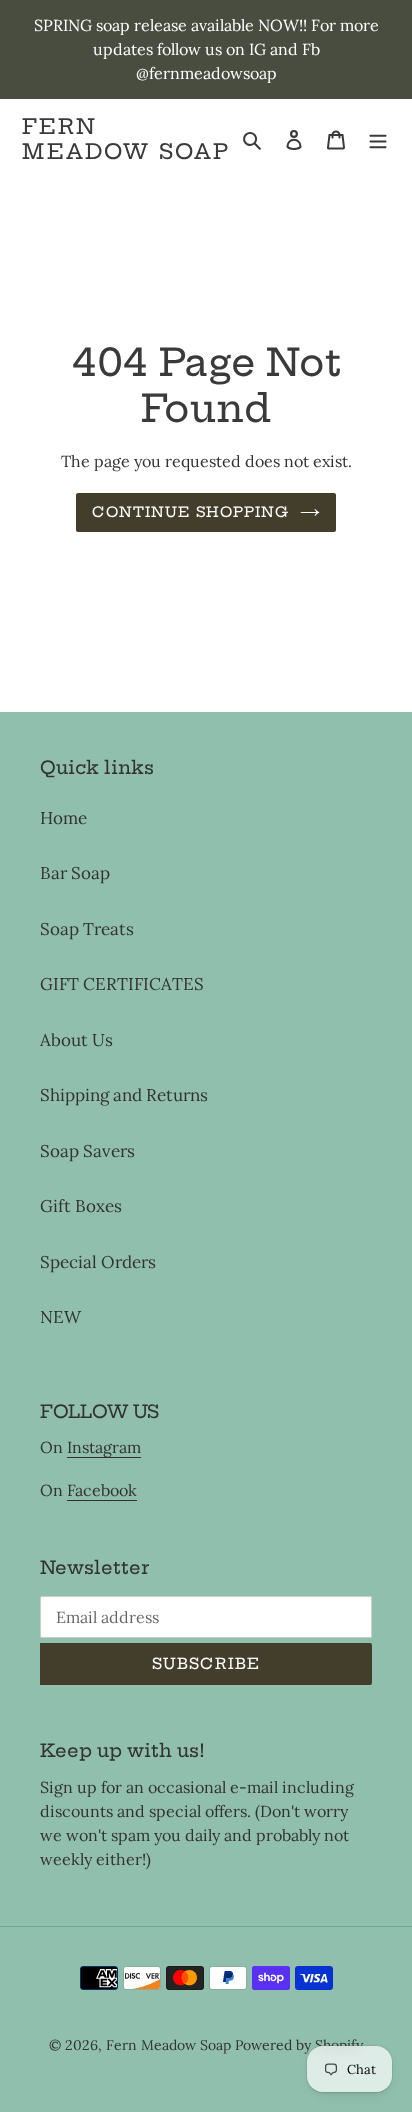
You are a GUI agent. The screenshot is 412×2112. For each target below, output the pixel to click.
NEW (60, 1317)
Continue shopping (190, 512)
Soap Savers (87, 1151)
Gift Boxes (81, 1206)
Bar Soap (75, 873)
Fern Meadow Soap (126, 139)
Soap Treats (87, 929)
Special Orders (98, 1262)
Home (63, 818)
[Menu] (378, 139)
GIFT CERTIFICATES (122, 984)
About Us (76, 1040)
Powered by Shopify (299, 2045)
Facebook (102, 1490)
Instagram (104, 1447)
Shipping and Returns (124, 1095)
